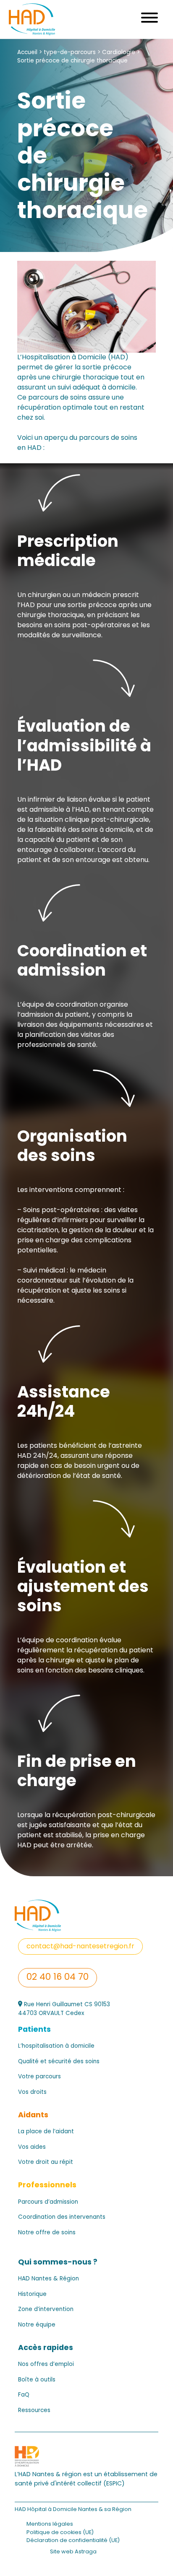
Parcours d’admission (48, 2202)
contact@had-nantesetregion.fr (80, 1947)
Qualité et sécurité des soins (59, 2062)
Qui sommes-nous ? (58, 2263)
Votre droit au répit (46, 2163)
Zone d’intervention (46, 2310)
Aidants (33, 2115)
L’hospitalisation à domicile (56, 2046)
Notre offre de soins (47, 2233)
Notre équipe (37, 2325)
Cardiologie (119, 53)
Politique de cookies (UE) (60, 2533)
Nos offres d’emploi (46, 2365)
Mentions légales (50, 2524)
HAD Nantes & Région (48, 2279)
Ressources (34, 2411)
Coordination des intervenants (62, 2218)
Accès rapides (46, 2348)
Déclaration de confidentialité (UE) (73, 2541)
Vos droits (32, 2093)
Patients (34, 2030)
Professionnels (47, 2185)
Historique (32, 2295)
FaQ (24, 2395)
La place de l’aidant (46, 2132)
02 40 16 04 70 (58, 1978)
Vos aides (32, 2148)
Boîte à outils (37, 2380)
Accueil (27, 53)
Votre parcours (39, 2077)
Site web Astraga (73, 2552)
